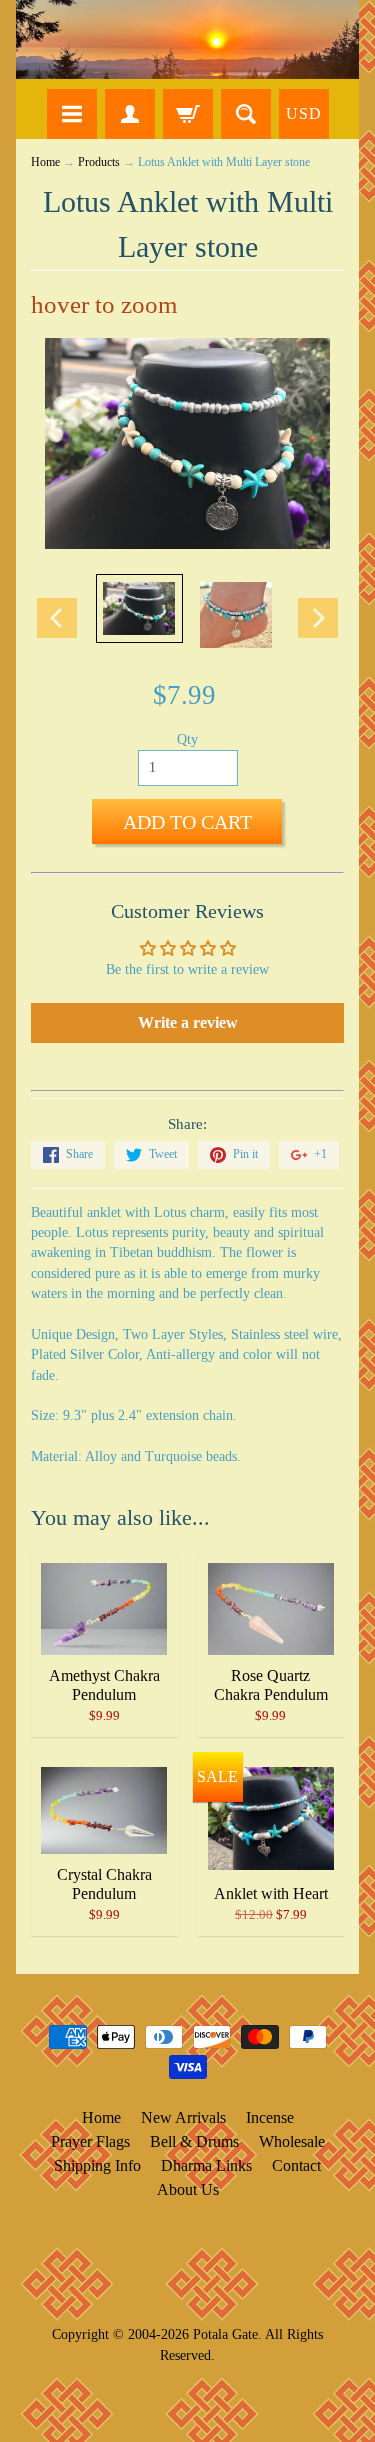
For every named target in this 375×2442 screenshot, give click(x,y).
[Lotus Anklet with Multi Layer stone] (139, 608)
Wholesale (292, 2141)
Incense (270, 2117)
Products (99, 162)
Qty (187, 739)
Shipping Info (97, 2165)
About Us (188, 2189)
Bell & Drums (194, 2141)
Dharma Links (206, 2165)
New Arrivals (183, 2117)
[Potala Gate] (187, 39)
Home (45, 162)
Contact (296, 2165)
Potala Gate (225, 2334)
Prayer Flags (90, 2141)
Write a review (188, 1022)
